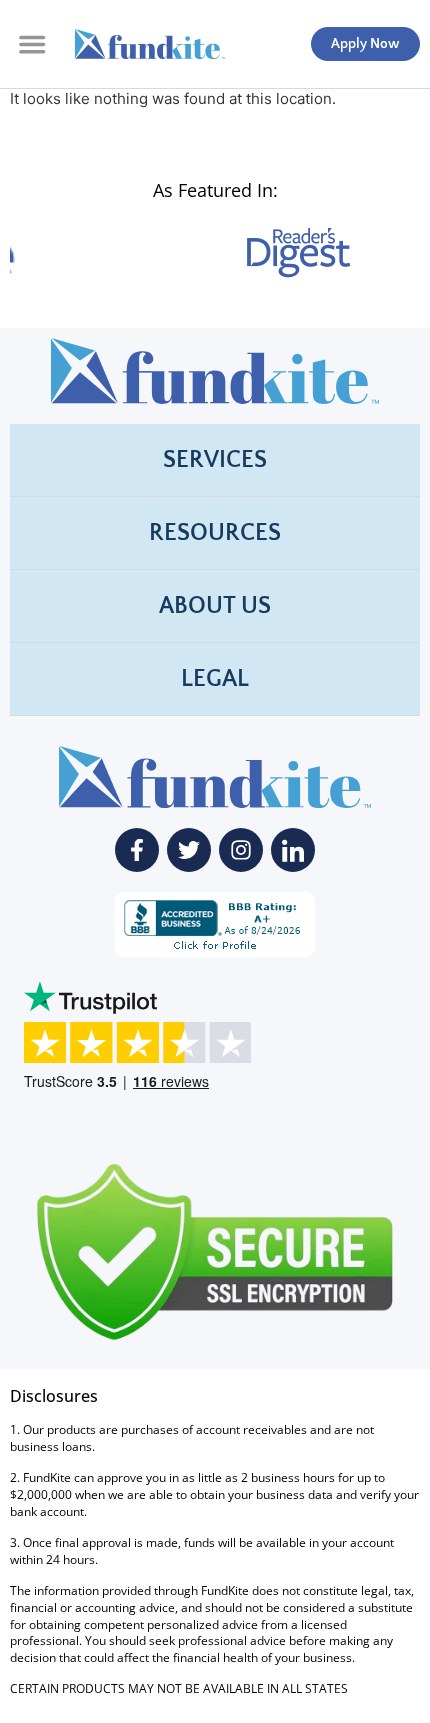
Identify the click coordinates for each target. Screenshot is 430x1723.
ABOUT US (215, 606)
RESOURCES (215, 533)
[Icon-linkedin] (293, 850)
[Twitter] (189, 850)
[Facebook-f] (137, 850)
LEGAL (215, 679)
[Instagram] (241, 850)
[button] (32, 44)
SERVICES (215, 460)
